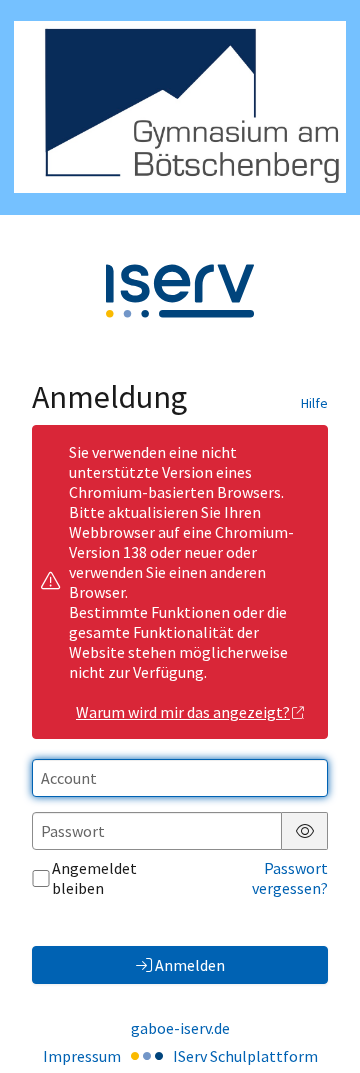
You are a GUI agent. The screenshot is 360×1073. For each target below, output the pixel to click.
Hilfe (314, 403)
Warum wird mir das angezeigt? (183, 712)
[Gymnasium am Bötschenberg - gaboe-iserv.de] (180, 107)
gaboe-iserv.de (180, 1028)
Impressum (82, 1056)
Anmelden (190, 965)
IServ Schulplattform (245, 1056)
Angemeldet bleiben (94, 878)
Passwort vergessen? (290, 878)
